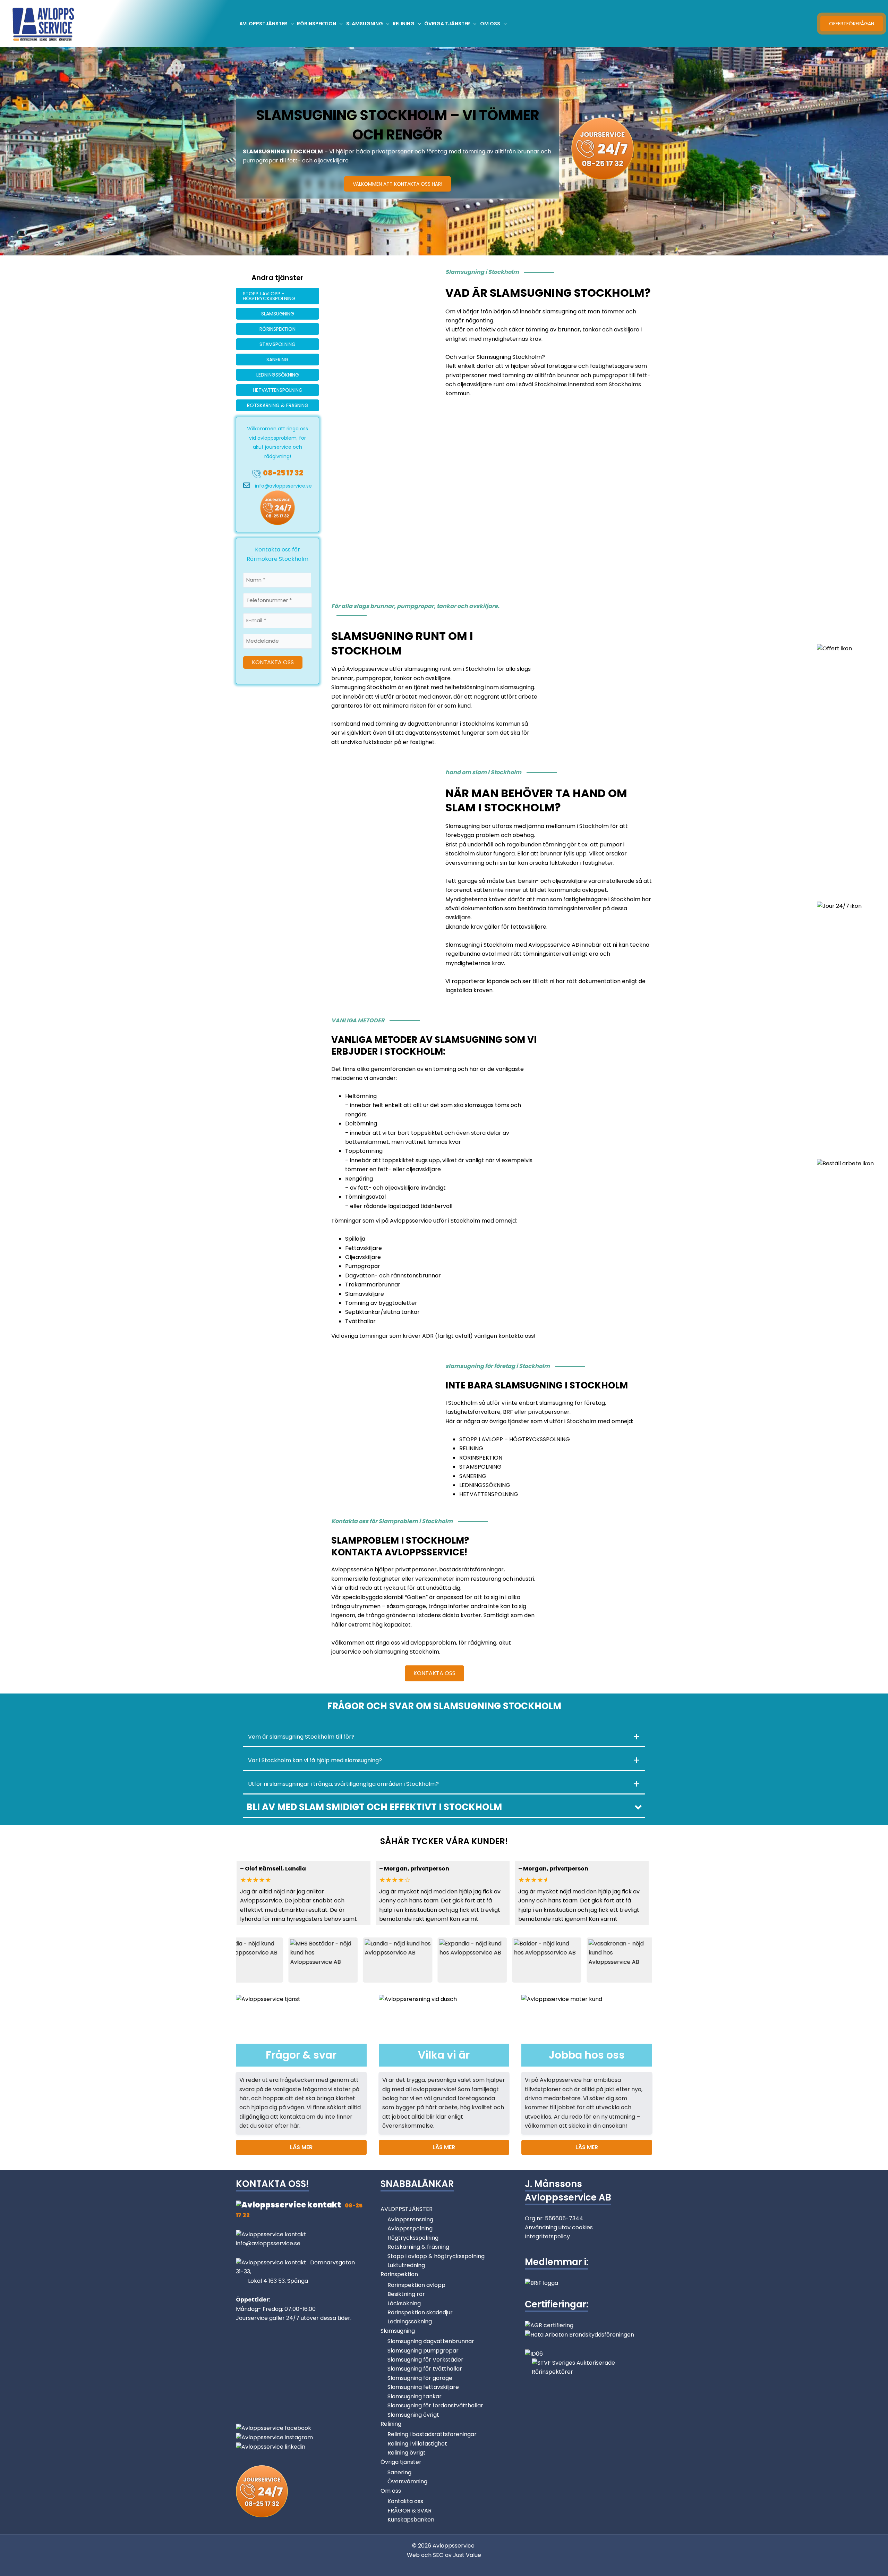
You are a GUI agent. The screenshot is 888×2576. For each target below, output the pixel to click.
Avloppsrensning (410, 2219)
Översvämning (407, 2481)
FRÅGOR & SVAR (409, 2511)
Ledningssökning (410, 2321)
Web (414, 2555)
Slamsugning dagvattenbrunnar (431, 2341)
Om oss (391, 2491)
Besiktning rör (406, 2294)
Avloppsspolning (410, 2228)
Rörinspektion (399, 2274)
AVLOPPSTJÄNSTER (407, 2209)
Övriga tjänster (401, 2462)
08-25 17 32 (283, 473)
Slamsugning (398, 2331)
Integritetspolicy (547, 2236)
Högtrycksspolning (413, 2238)
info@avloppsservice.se (283, 486)
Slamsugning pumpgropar (423, 2351)
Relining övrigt (407, 2453)
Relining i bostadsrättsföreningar (432, 2434)
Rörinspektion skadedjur (420, 2312)
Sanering (399, 2472)
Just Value (467, 2555)
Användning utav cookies (559, 2227)
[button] (444, 1807)
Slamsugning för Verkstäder (425, 2360)
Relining (391, 2424)
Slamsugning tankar (415, 2396)
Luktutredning (406, 2265)
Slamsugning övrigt (413, 2415)
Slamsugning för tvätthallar (425, 2369)
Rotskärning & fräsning (418, 2247)
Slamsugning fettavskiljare (423, 2387)
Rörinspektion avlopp (416, 2285)
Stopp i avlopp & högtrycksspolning (436, 2256)
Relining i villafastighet (417, 2444)
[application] (290, 24)
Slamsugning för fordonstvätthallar (435, 2405)
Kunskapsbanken (411, 2520)
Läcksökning (404, 2303)
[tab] (444, 1737)
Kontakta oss (405, 2501)
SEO (438, 2555)
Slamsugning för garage (420, 2378)
